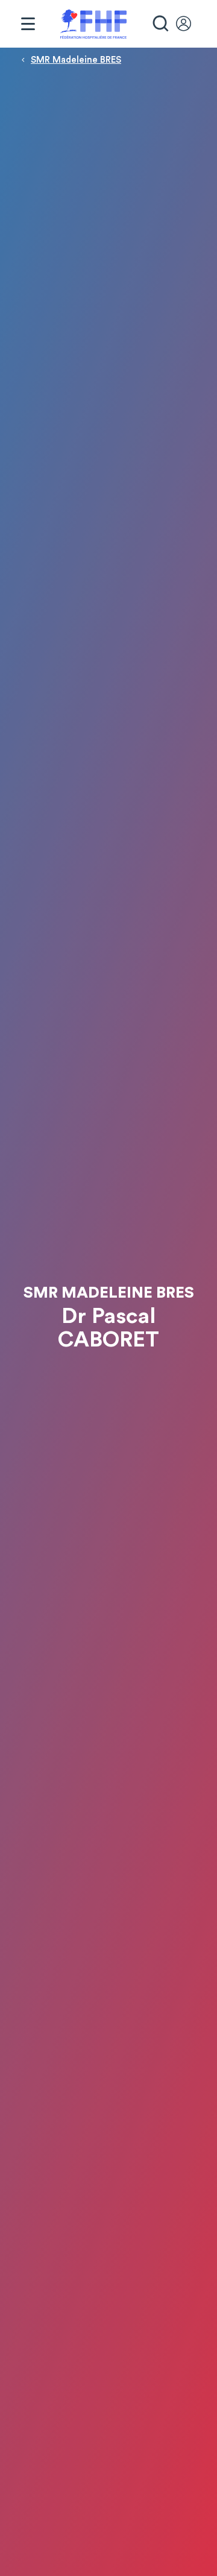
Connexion (189, 24)
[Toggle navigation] (28, 24)
